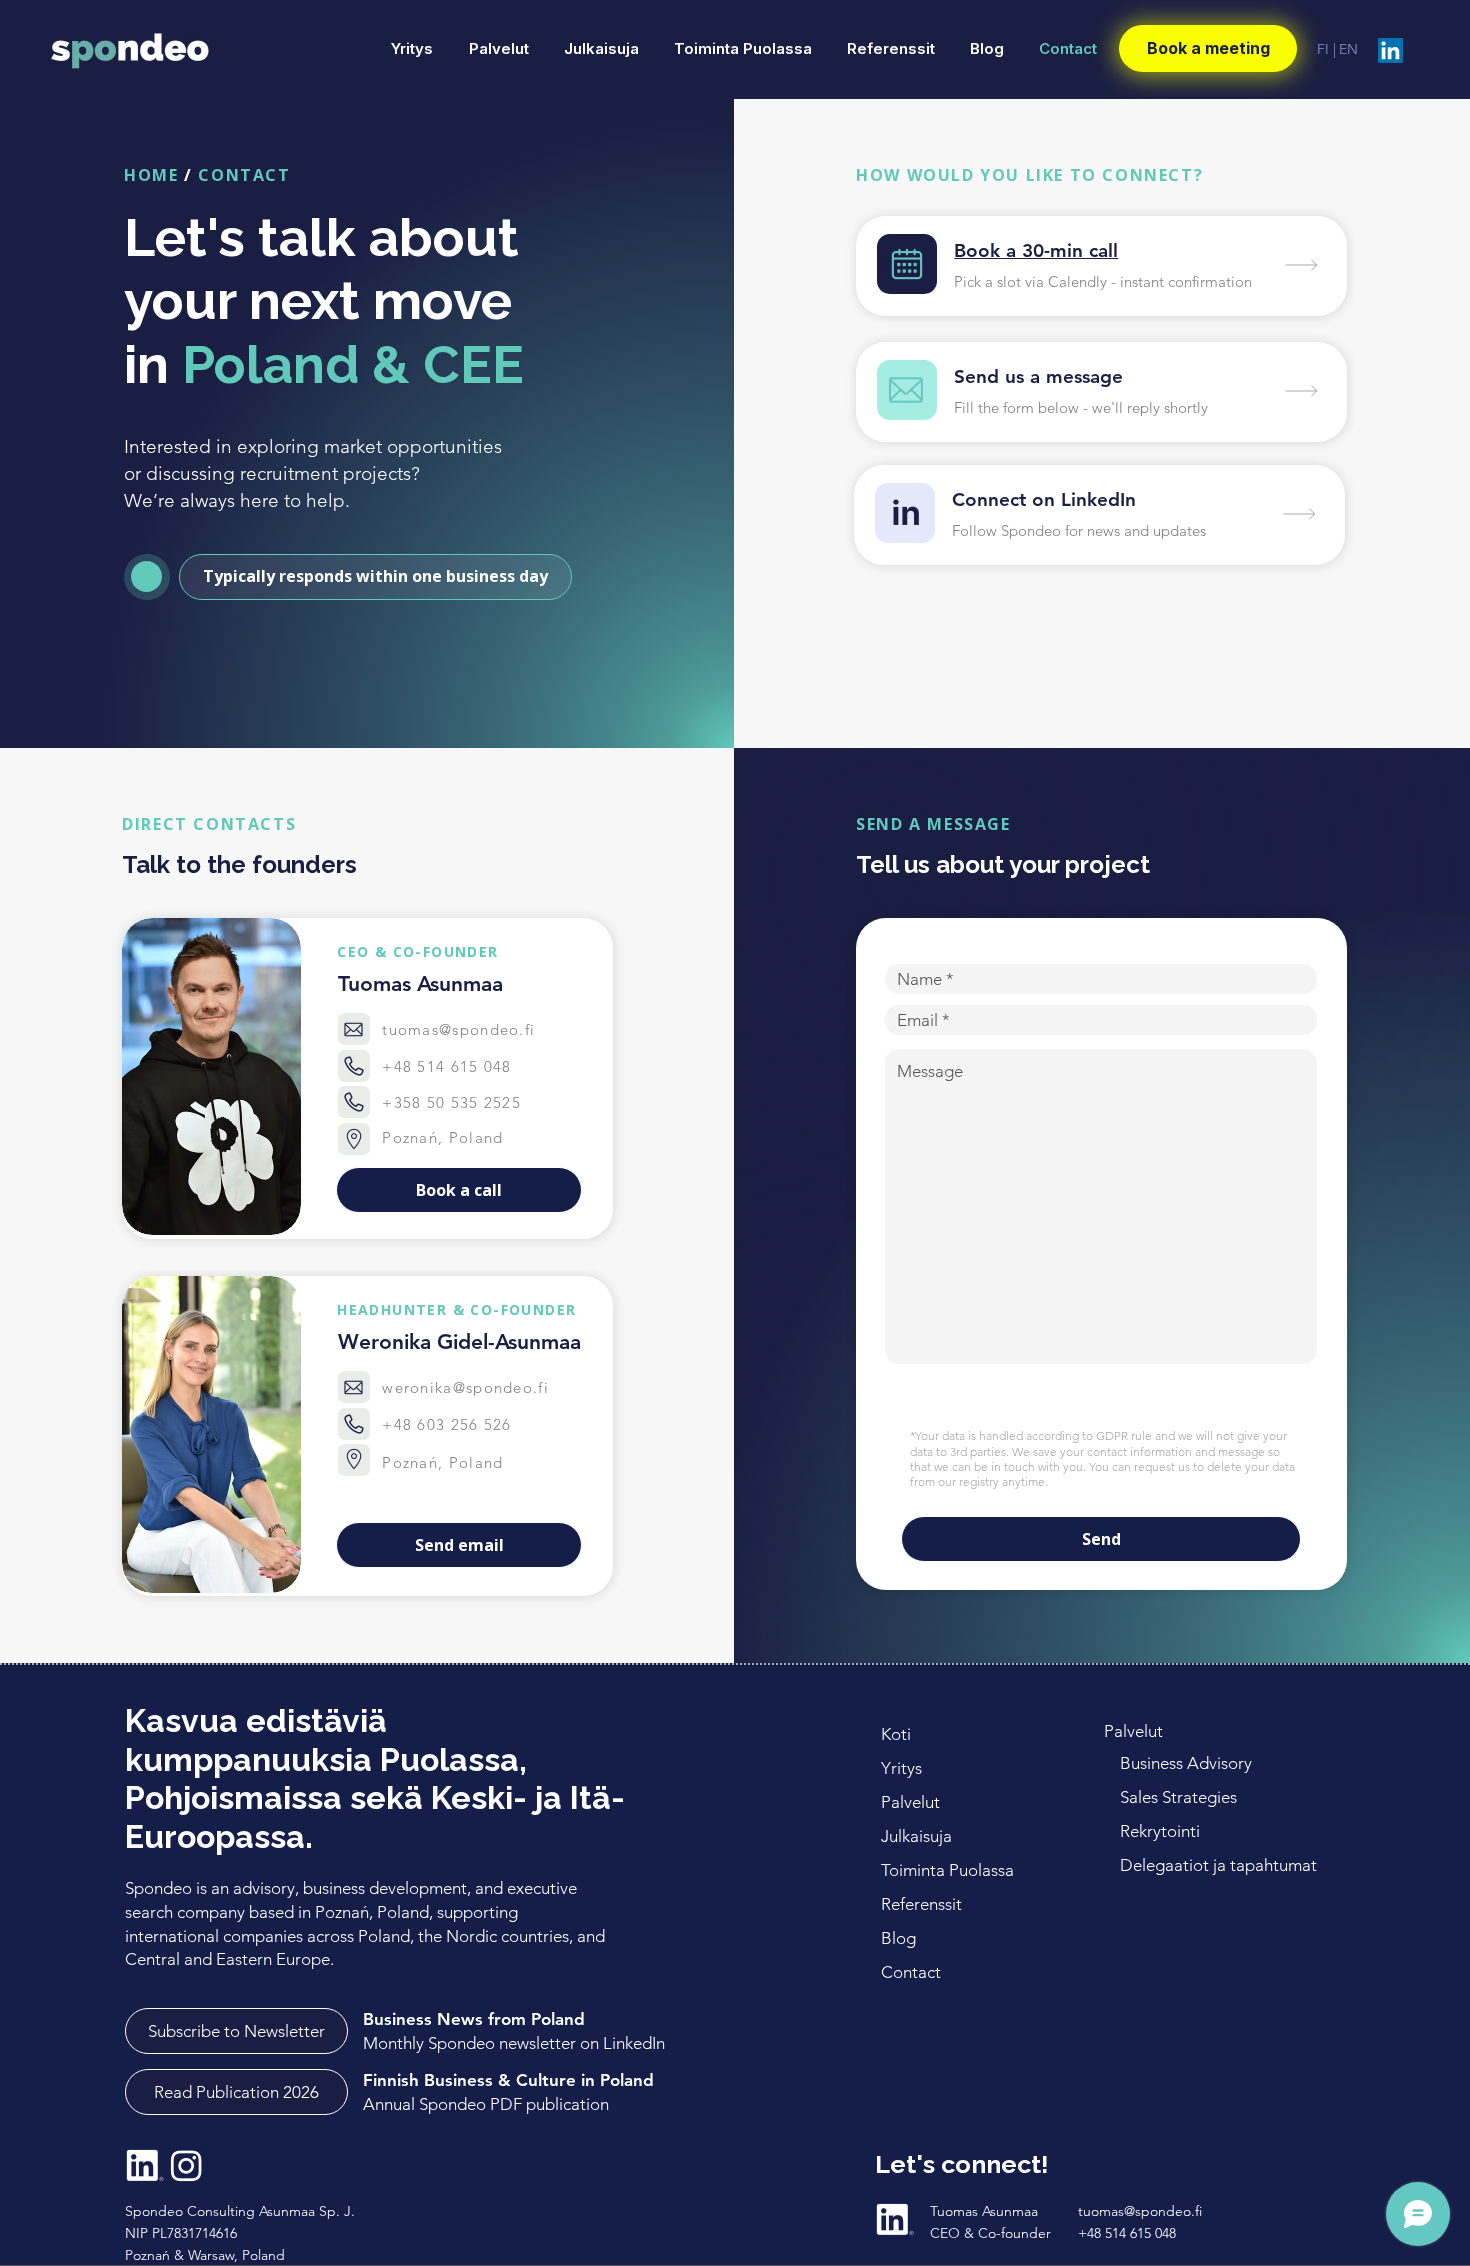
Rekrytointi (1162, 1831)
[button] (375, 577)
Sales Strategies (1178, 1797)
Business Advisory (1186, 1763)
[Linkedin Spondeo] (144, 2165)
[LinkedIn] (1390, 50)
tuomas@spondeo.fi (458, 1029)
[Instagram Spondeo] (186, 2165)
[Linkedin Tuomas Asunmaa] (894, 2219)
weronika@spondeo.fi (465, 1387)
